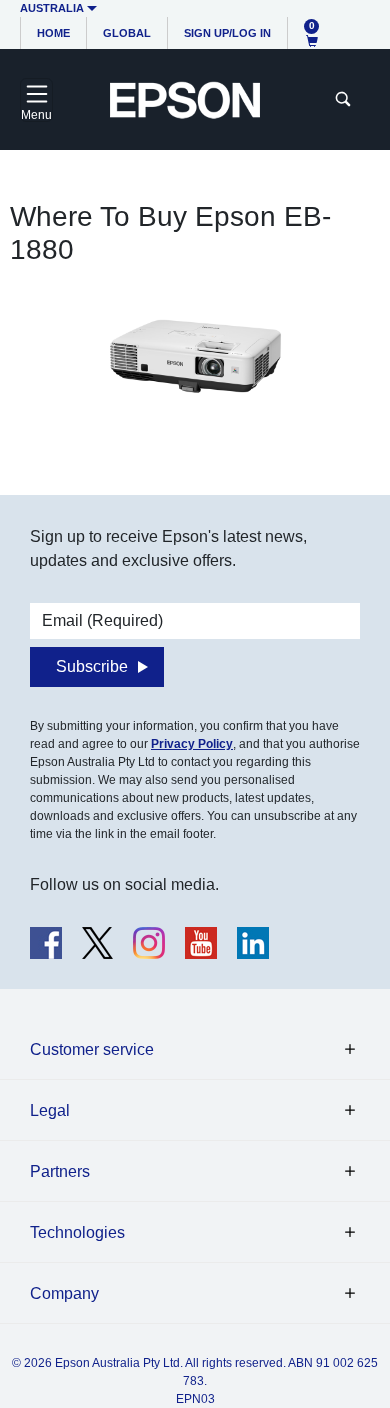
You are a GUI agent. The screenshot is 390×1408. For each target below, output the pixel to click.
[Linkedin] (253, 943)
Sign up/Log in (227, 33)
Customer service (92, 1049)
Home (53, 33)
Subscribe (92, 666)
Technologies (77, 1232)
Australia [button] (52, 8)
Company (64, 1293)
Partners (60, 1171)
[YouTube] (201, 943)
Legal (50, 1110)
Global (127, 33)
